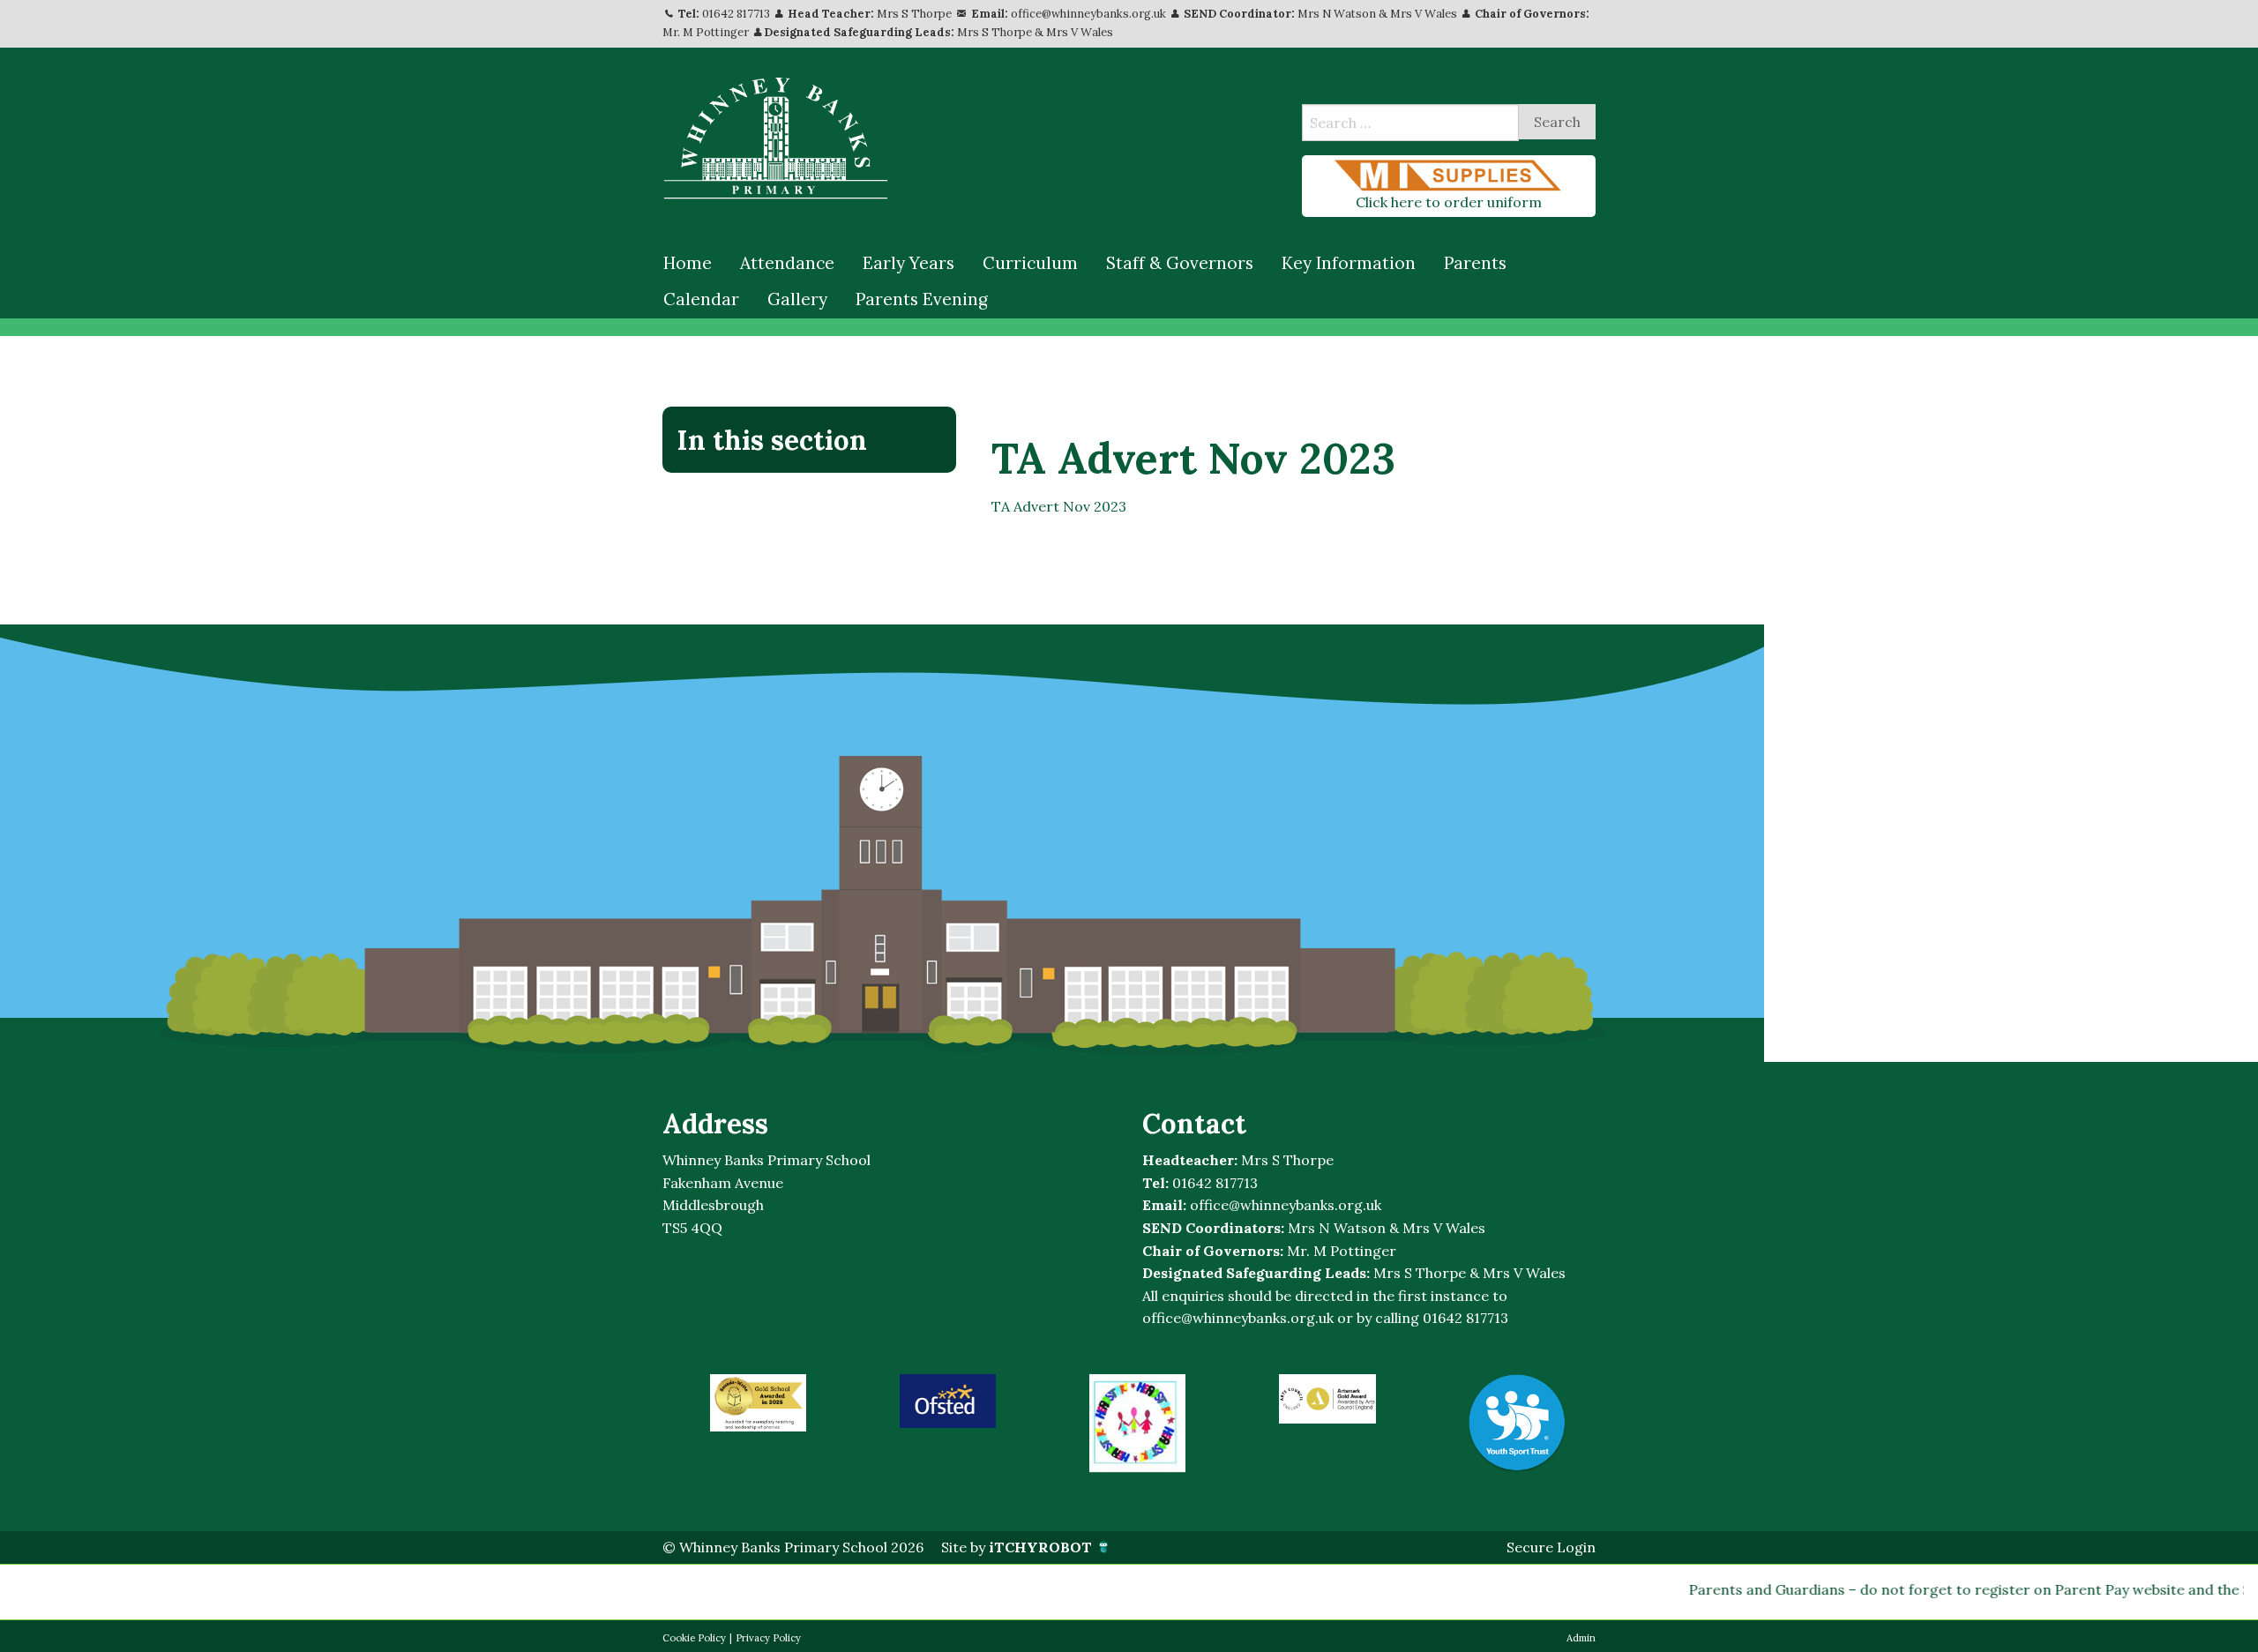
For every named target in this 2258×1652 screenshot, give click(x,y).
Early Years (908, 263)
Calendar (701, 299)
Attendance (787, 263)
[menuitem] (688, 264)
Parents (1475, 263)
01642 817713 (736, 14)
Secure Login (1551, 1547)
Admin (1581, 1638)
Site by (1017, 1547)
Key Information (1349, 263)
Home (688, 263)
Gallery (797, 299)
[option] (758, 1403)
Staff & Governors (1180, 263)
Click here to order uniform (1449, 202)
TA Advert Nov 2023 (1059, 506)
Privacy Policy (768, 1638)
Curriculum (1030, 263)
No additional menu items (800, 499)
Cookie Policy (694, 1638)
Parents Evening (922, 299)
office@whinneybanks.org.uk (1088, 14)
